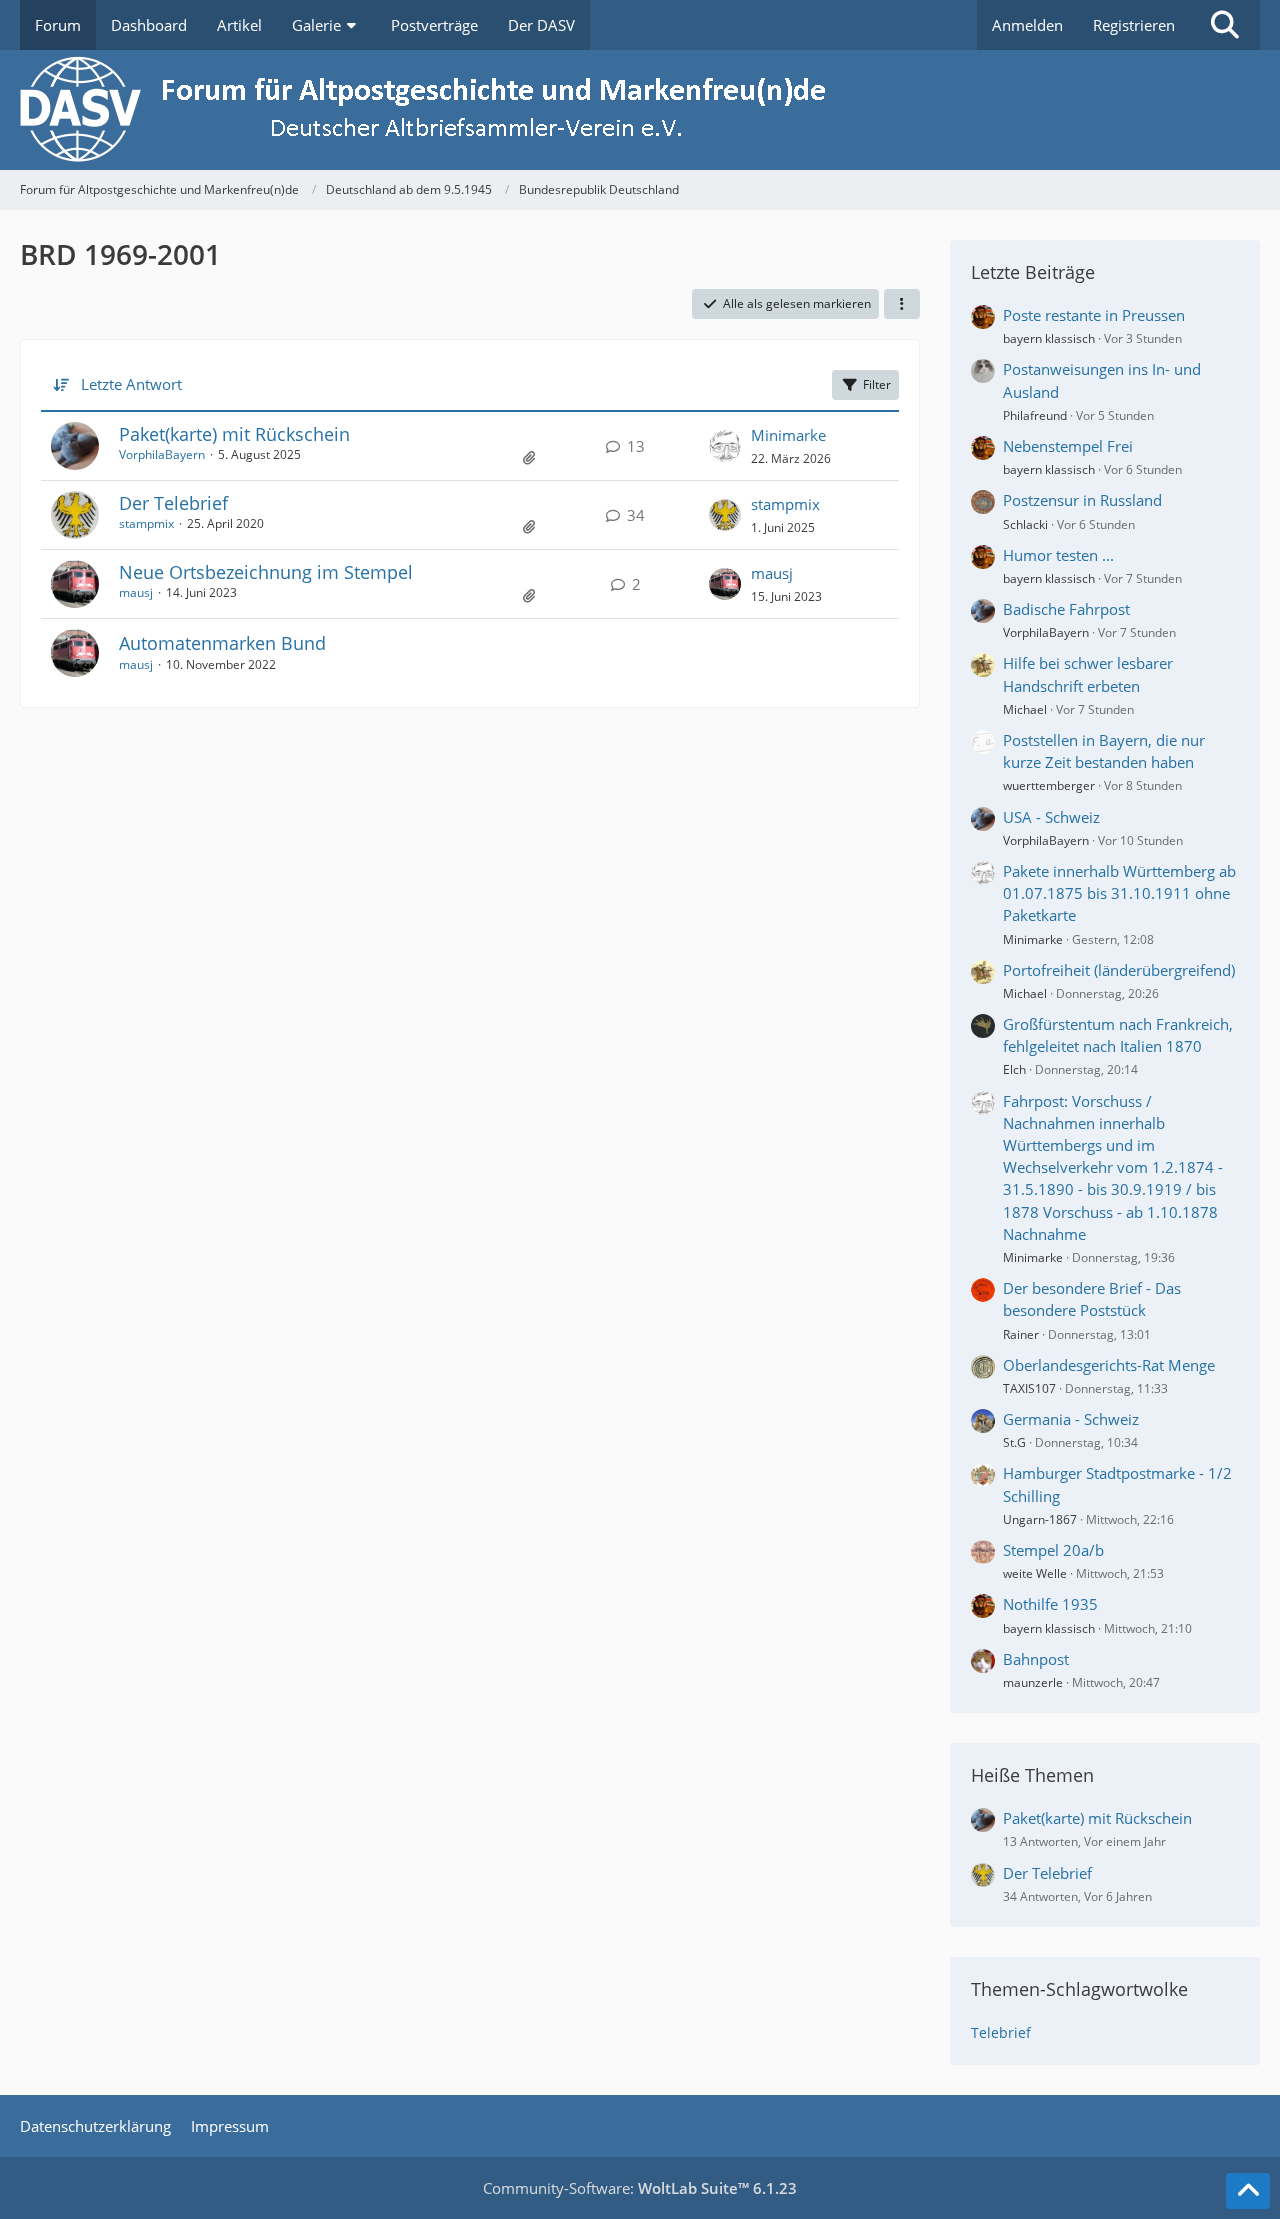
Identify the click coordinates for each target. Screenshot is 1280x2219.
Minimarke (788, 435)
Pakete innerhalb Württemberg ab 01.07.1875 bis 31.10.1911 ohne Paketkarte (1119, 893)
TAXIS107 (1029, 1388)
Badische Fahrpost (1066, 609)
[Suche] (1225, 25)
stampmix (146, 523)
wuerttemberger (1049, 785)
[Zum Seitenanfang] (1248, 2191)
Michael (1025, 709)
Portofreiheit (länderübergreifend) (1119, 970)
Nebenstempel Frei (1068, 446)
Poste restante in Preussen (1094, 315)
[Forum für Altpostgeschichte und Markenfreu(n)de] (640, 110)
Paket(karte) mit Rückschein (234, 434)
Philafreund (1035, 415)
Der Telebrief (173, 503)
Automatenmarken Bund (222, 643)
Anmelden (1027, 25)
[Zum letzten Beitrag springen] (725, 446)
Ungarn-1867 (1040, 1519)
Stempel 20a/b (1053, 1550)
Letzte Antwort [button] (131, 384)
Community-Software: (640, 2188)
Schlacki (1025, 524)
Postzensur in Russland (1082, 500)
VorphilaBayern (162, 454)
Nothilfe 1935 (1050, 1604)
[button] (902, 304)
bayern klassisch (1049, 338)
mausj (136, 592)
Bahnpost (1036, 1659)
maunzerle (1033, 1682)
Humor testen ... (1058, 555)
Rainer (1021, 1334)
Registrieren (1134, 25)
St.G (1014, 1442)
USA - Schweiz (1051, 817)
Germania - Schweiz (1071, 1419)
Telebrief (1001, 2032)
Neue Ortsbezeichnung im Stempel (266, 572)
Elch (1014, 1069)
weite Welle (1035, 1573)
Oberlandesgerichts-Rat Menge (1109, 1365)
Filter (877, 384)
